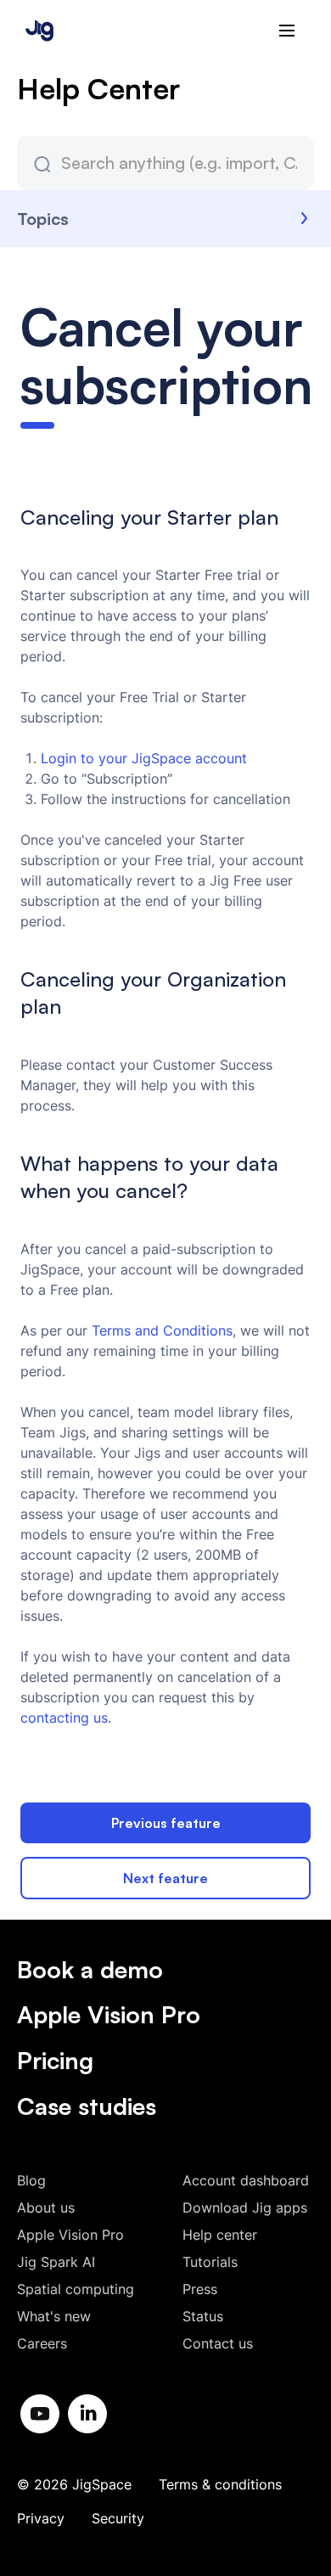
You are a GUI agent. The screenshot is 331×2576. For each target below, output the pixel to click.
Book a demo (90, 1969)
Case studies (87, 2106)
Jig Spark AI (56, 2262)
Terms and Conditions (162, 1330)
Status (203, 2316)
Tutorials (210, 2262)
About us (46, 2208)
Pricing (55, 2060)
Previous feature (166, 1823)
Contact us (218, 2343)
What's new (54, 2316)
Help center (220, 2235)
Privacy (41, 2518)
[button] (287, 31)
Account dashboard (246, 2180)
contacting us (64, 1718)
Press (200, 2289)
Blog (31, 2180)
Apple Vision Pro (109, 2014)
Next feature (165, 1878)
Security (118, 2518)
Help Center (98, 88)
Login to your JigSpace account (144, 758)
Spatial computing (76, 2289)
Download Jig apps (245, 2208)
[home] (35, 30)
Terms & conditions (220, 2484)
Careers (42, 2343)
